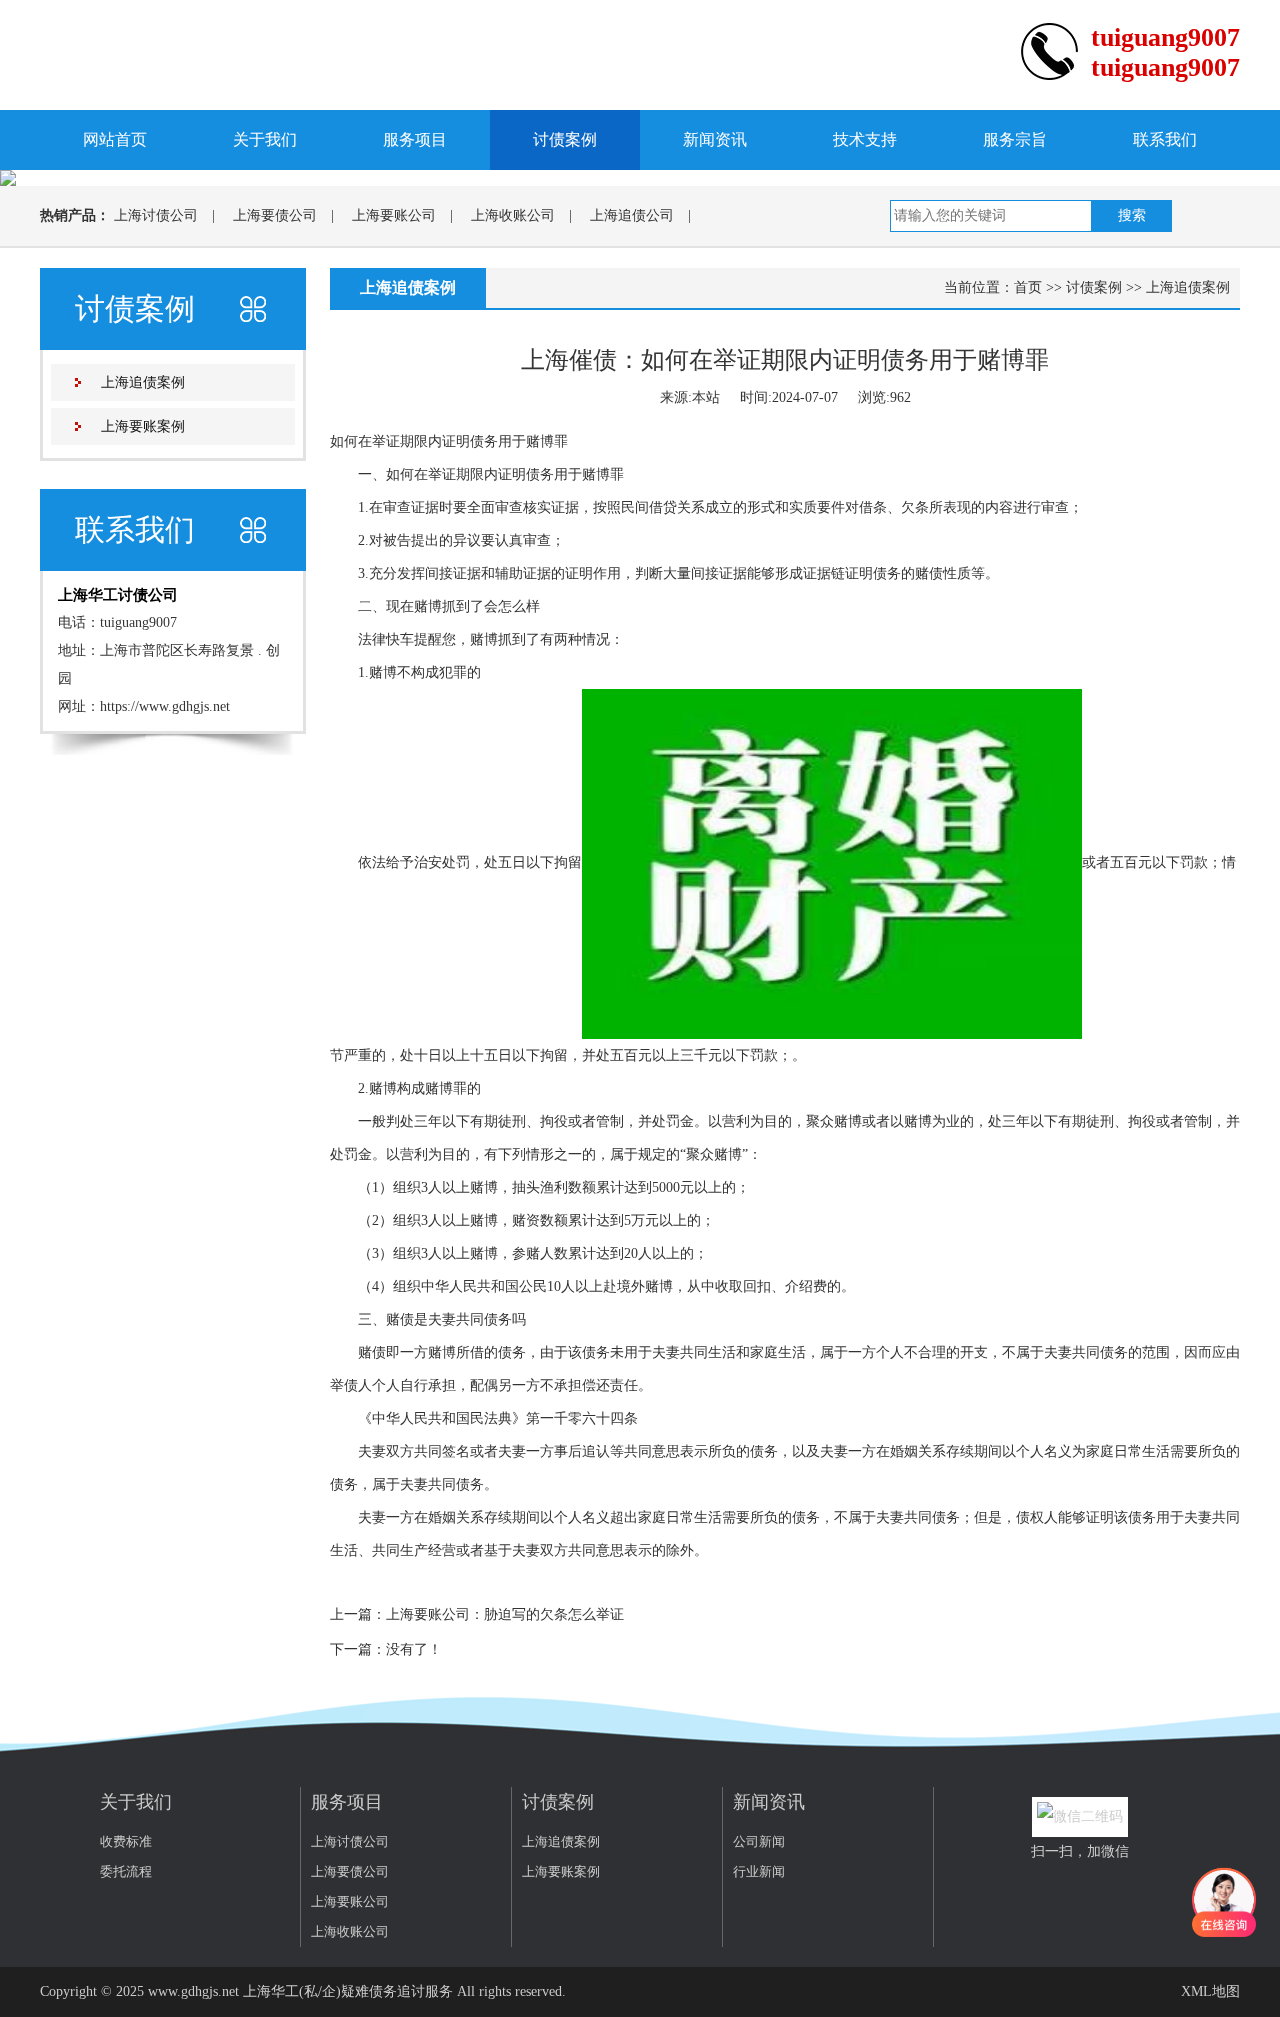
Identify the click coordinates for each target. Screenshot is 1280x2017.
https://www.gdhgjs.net (165, 706)
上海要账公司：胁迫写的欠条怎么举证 (505, 1614)
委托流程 (126, 1871)
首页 (1028, 287)
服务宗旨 (1015, 139)
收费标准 (126, 1841)
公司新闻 (759, 1841)
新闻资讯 (715, 139)
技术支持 (865, 139)
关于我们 (265, 139)
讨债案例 (565, 139)
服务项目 (415, 139)
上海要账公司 (394, 215)
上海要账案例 (143, 426)
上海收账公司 (513, 215)
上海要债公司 (275, 215)
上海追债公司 (632, 215)
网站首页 (115, 139)
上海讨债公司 (156, 215)
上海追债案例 (143, 382)
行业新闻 (759, 1871)
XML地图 (1210, 1991)
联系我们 (1165, 139)
